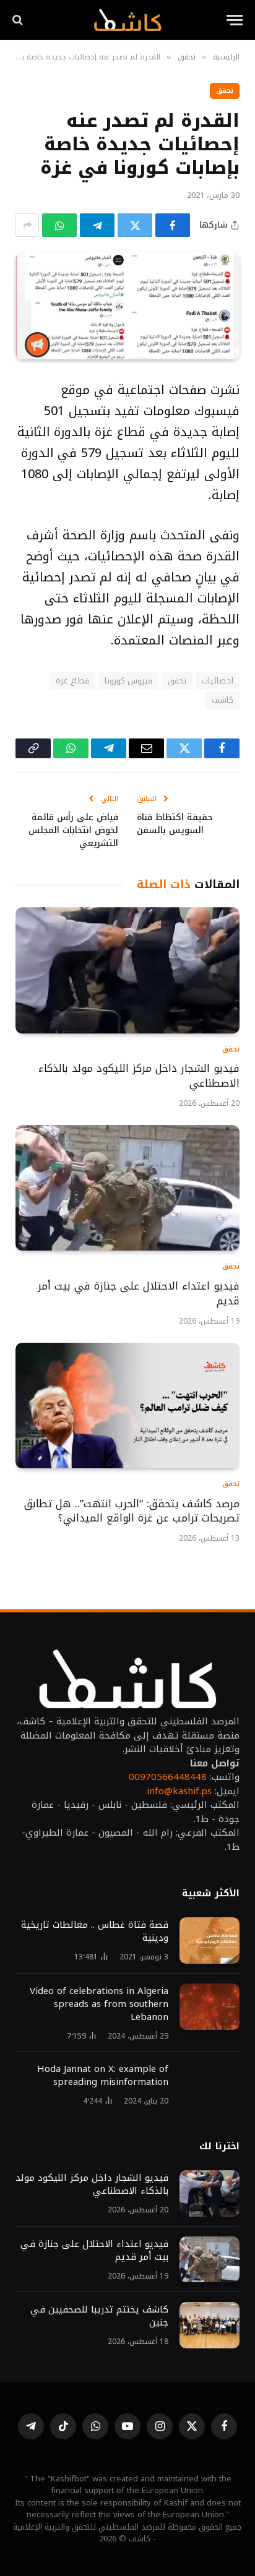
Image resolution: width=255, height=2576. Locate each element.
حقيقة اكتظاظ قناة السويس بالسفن (175, 824)
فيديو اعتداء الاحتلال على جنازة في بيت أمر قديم (139, 1293)
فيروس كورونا (128, 681)
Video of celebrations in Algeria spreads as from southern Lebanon (99, 2004)
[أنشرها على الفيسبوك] (173, 225)
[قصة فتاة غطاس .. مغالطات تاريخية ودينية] (210, 1941)
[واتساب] (59, 225)
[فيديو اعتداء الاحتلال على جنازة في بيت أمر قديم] (127, 1188)
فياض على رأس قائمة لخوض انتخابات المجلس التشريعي (73, 830)
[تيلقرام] (97, 225)
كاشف (223, 700)
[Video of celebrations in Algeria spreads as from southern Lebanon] (210, 2007)
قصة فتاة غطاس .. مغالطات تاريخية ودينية (95, 1931)
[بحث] (19, 20)
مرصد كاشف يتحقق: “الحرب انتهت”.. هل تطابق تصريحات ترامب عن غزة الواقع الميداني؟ (132, 1511)
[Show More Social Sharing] (27, 225)
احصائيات (218, 681)
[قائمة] (235, 20)
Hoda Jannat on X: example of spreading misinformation (103, 2075)
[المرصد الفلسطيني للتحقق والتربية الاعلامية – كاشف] (127, 20)
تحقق (225, 91)
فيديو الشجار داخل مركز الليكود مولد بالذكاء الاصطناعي (139, 1076)
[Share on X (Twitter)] (135, 225)
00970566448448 (168, 1777)
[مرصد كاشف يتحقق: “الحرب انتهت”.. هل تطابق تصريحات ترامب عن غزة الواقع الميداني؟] (127, 1406)
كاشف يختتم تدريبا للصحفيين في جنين (99, 2316)
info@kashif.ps (179, 1791)
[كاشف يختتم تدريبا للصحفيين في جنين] (210, 2325)
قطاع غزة (72, 681)
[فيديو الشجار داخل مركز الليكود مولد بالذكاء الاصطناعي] (127, 970)
